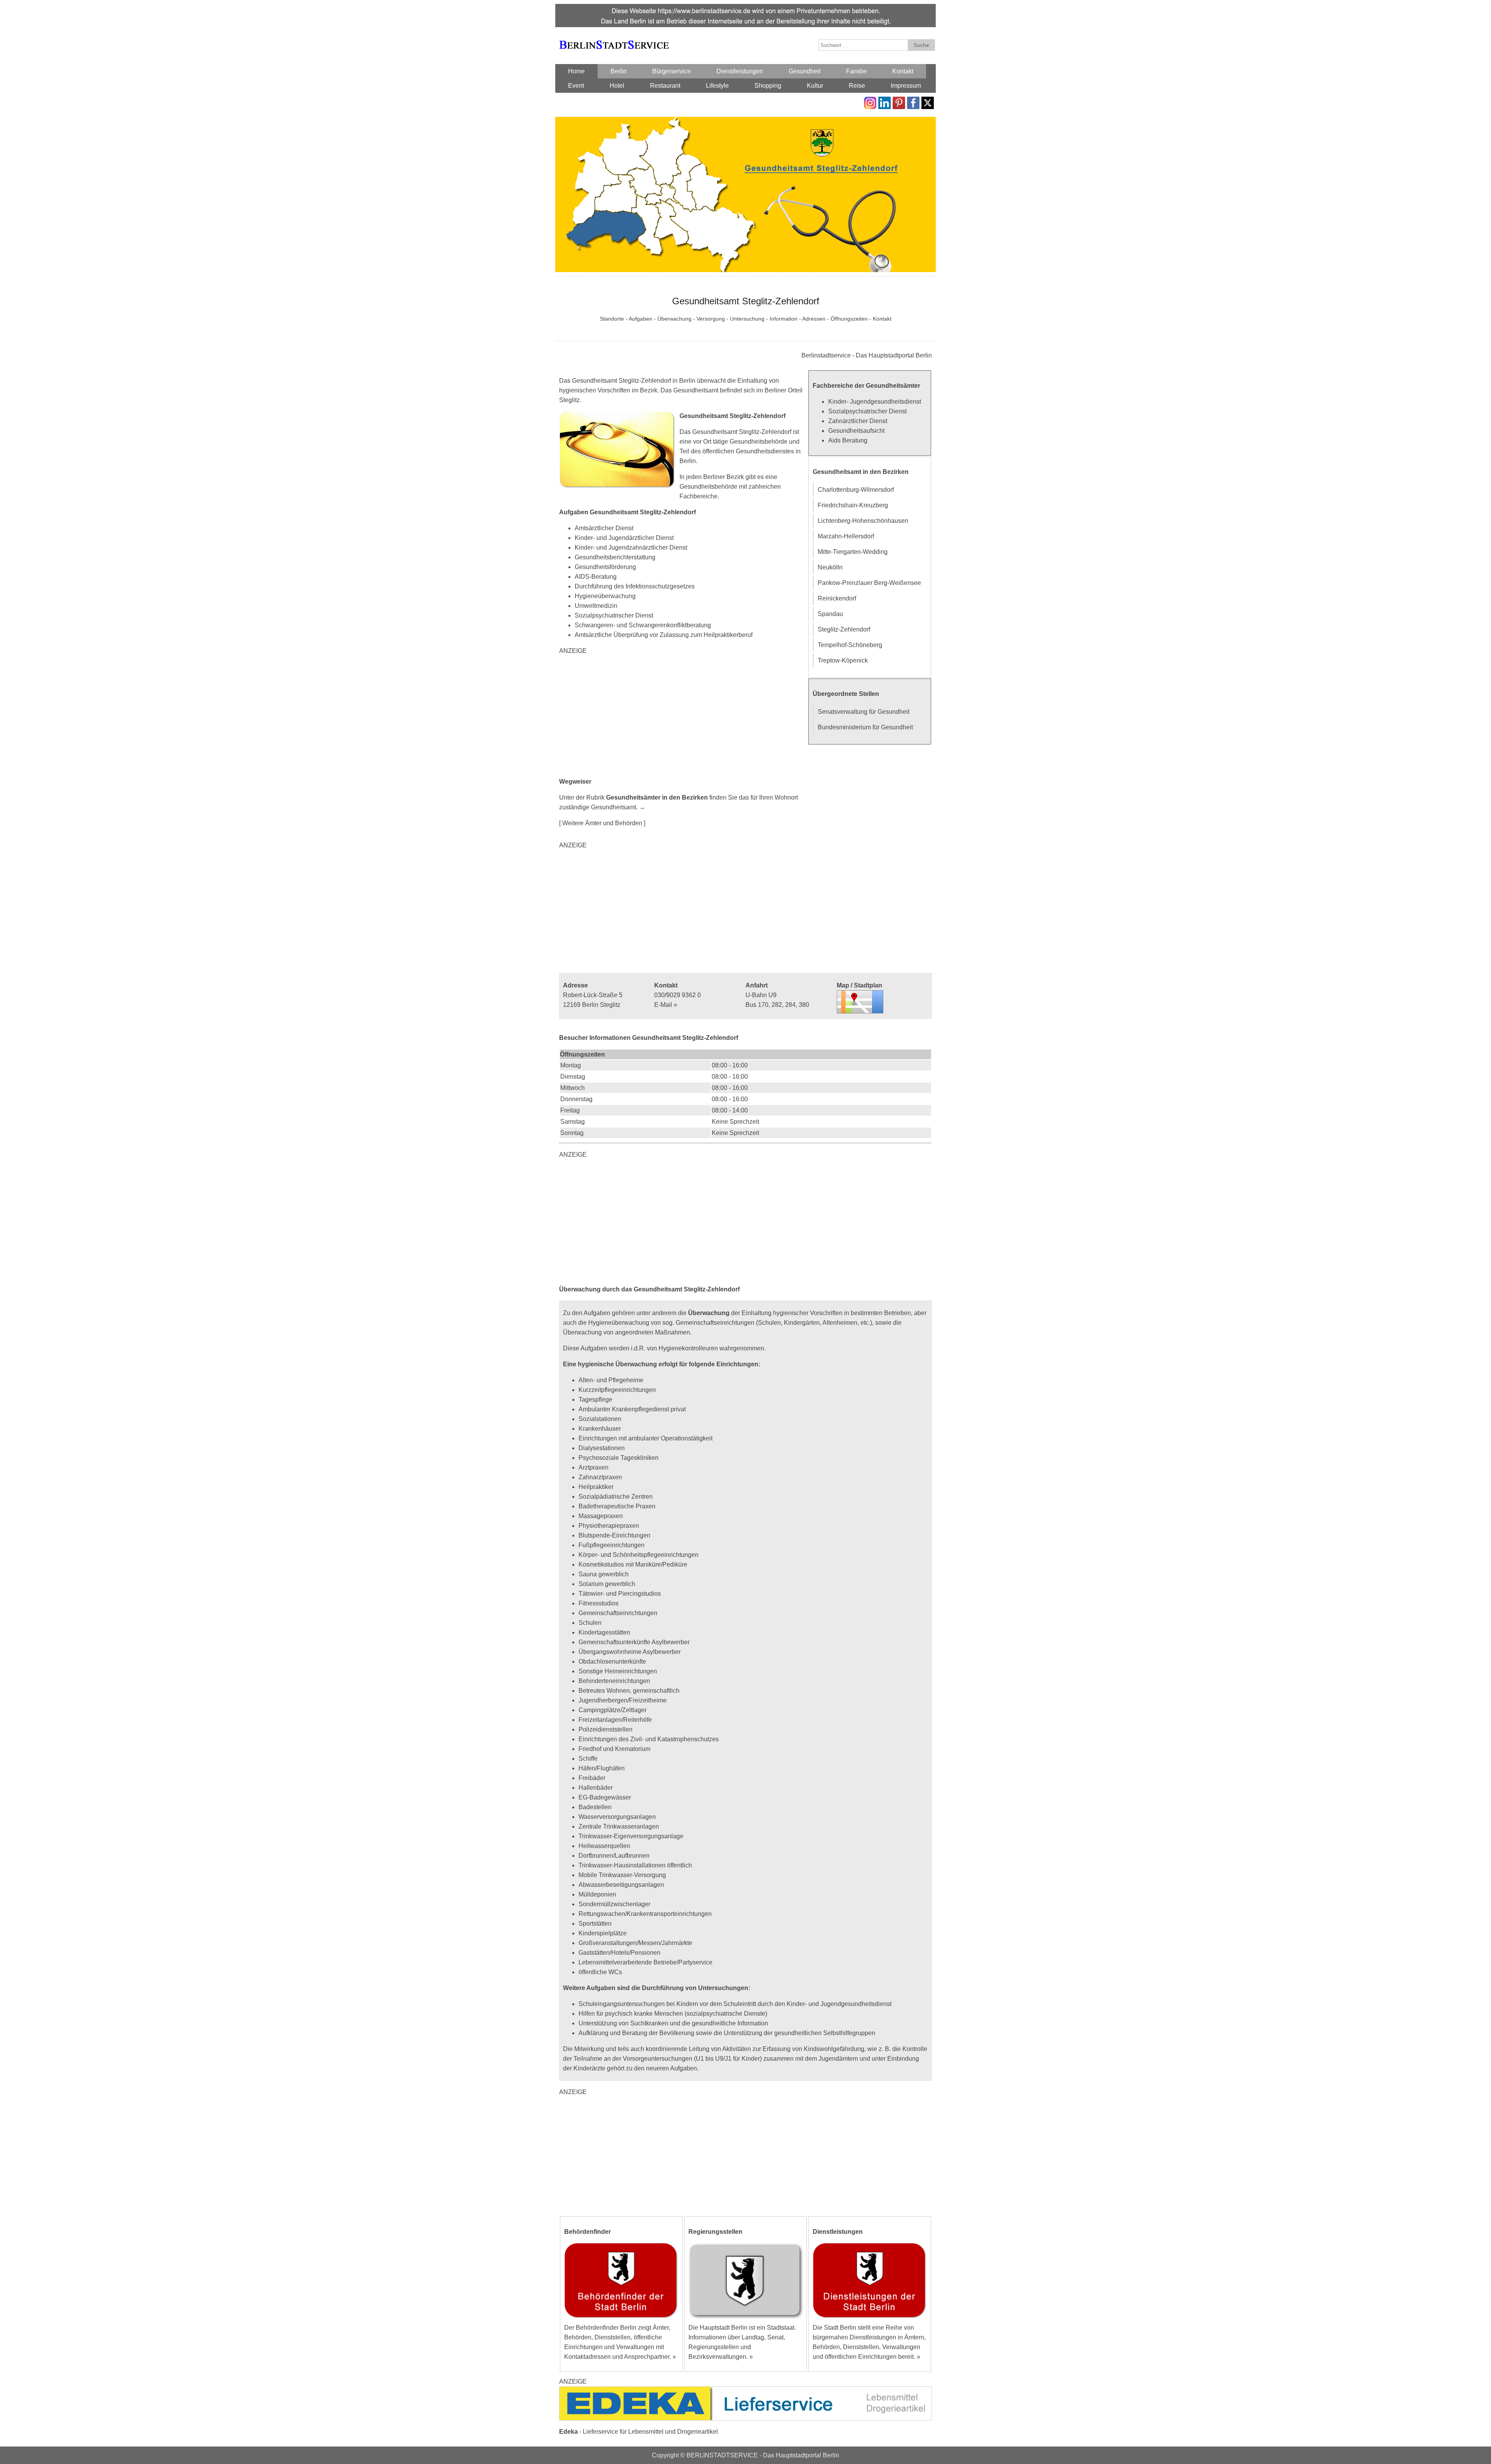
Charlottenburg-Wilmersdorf (856, 490)
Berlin (619, 71)
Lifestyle (717, 86)
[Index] (614, 36)
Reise (857, 86)
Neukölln (830, 567)
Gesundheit (805, 71)
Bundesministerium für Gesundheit (865, 727)
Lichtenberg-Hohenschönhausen (863, 521)
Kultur (815, 86)
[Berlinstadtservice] (745, 9)
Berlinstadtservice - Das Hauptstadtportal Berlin (867, 355)
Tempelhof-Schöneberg (850, 645)
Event (576, 86)
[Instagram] (870, 102)
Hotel (617, 86)
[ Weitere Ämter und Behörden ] (602, 823)
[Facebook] (913, 102)
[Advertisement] (683, 716)
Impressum (906, 86)
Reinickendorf (837, 598)
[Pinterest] (899, 102)
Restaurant (665, 86)
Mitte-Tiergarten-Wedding (853, 552)
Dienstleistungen (740, 71)
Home (576, 71)
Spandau (830, 614)
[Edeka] (745, 2391)
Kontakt (903, 71)
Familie (856, 71)
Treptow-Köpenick (843, 660)
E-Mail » (666, 1005)
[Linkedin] (885, 102)
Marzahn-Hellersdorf (846, 536)
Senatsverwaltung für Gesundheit (864, 712)
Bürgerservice (672, 71)
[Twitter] (928, 102)
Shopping (768, 86)
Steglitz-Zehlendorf (844, 629)
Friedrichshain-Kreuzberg (853, 505)
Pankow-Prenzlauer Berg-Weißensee (869, 583)
